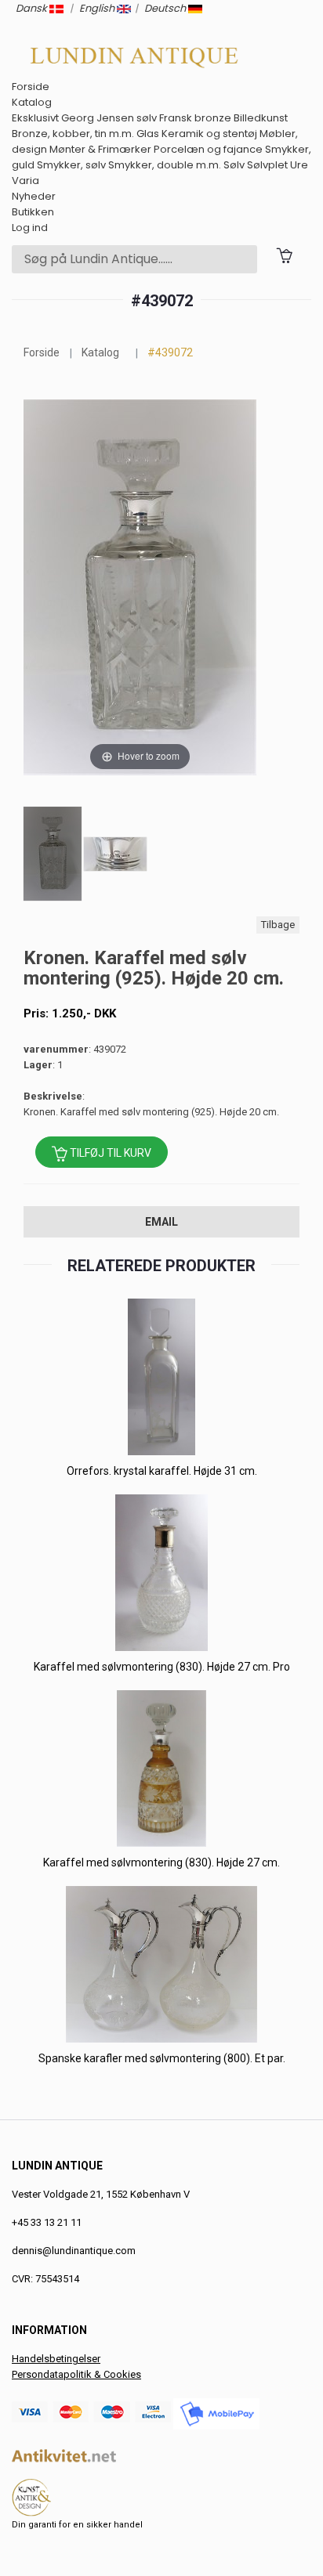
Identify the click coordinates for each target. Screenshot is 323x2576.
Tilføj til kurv (109, 1153)
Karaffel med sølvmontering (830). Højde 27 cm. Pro (162, 1667)
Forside (31, 87)
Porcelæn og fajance (208, 149)
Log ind (30, 228)
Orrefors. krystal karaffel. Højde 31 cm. (162, 1471)
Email (161, 1222)
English (98, 8)
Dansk (33, 8)
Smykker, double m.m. (165, 165)
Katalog (32, 102)
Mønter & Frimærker (100, 149)
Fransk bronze (195, 118)
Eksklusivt (35, 118)
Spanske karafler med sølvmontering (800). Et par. (162, 2058)
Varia (25, 181)
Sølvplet (267, 165)
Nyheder (34, 196)
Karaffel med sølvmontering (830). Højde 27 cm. (161, 1862)
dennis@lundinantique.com (74, 2251)
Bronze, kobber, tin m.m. (73, 134)
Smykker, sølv (71, 165)
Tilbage (278, 925)
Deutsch (166, 8)
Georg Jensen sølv (109, 118)
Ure (299, 165)
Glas (148, 134)
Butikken (33, 212)
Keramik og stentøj (209, 134)
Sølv (234, 165)
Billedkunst (261, 118)
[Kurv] (284, 255)
